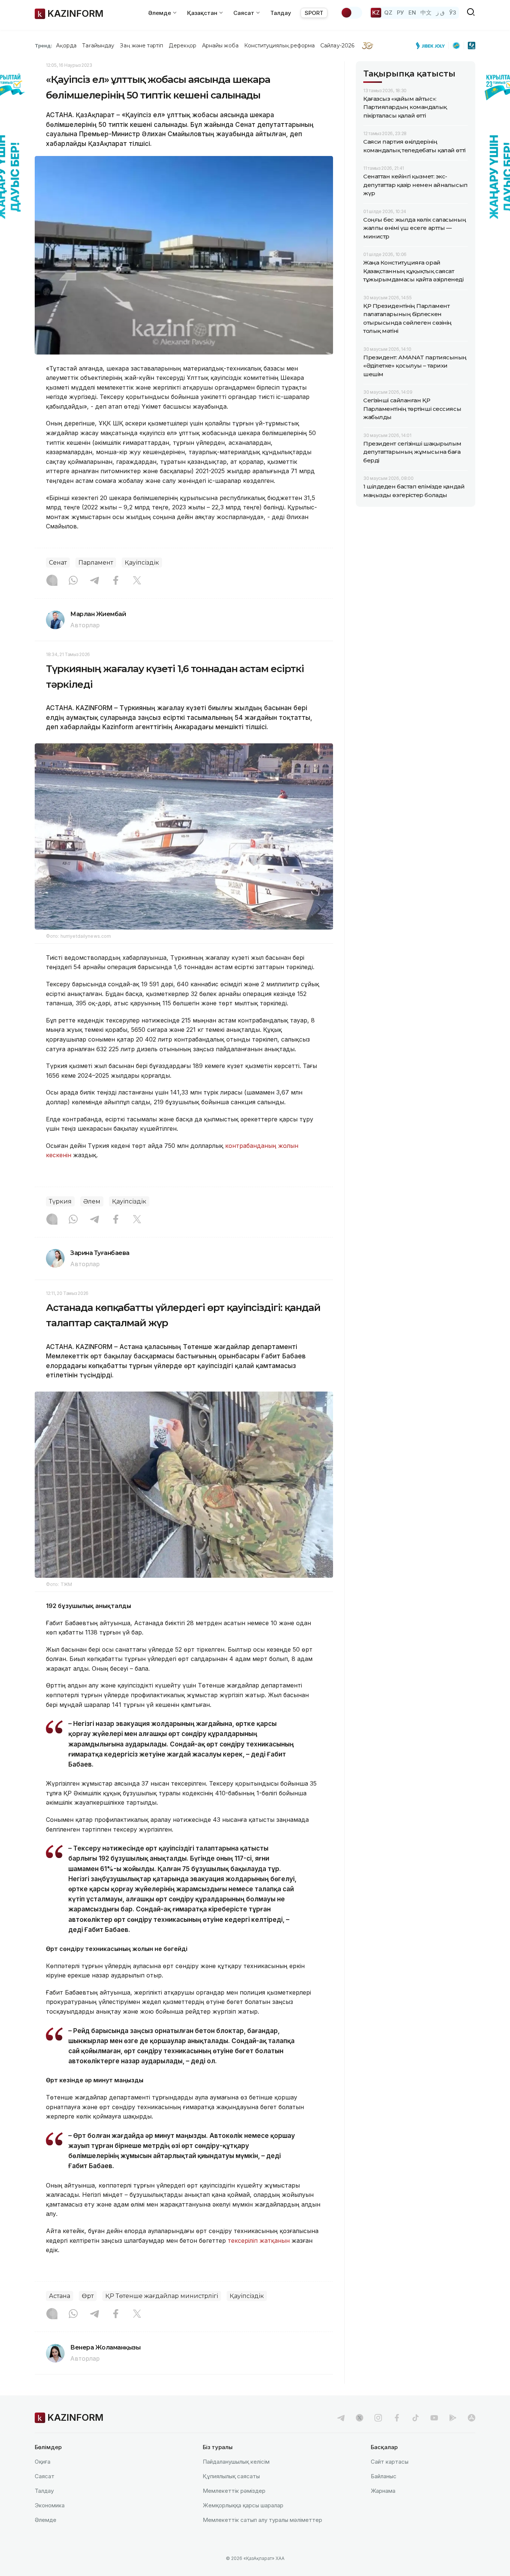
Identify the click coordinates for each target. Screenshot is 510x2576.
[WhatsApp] (73, 581)
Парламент (96, 563)
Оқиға (43, 2462)
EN (412, 13)
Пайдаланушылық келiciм (236, 2462)
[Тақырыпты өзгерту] (351, 13)
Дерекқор (183, 46)
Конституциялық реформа (279, 46)
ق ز (440, 13)
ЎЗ (453, 13)
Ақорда (66, 46)
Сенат (58, 563)
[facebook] (397, 2418)
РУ (400, 13)
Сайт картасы (390, 2462)
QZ (388, 13)
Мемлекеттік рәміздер (234, 2491)
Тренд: (43, 46)
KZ (376, 13)
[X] (137, 581)
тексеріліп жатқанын (260, 2241)
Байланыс (384, 2476)
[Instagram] (52, 581)
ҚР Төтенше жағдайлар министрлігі (162, 2296)
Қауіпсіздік (142, 563)
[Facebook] (116, 581)
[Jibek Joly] (432, 46)
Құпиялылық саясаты (231, 2476)
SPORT (314, 13)
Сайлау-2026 (337, 46)
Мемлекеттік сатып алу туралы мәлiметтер (262, 2520)
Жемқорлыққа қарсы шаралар (243, 2505)
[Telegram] (94, 581)
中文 (426, 13)
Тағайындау (98, 46)
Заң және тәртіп (142, 46)
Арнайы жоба (220, 46)
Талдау (281, 13)
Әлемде (46, 2520)
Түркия (60, 1201)
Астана (60, 2296)
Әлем (92, 1201)
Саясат (45, 2476)
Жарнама (383, 2491)
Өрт (88, 2296)
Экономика (50, 2505)
